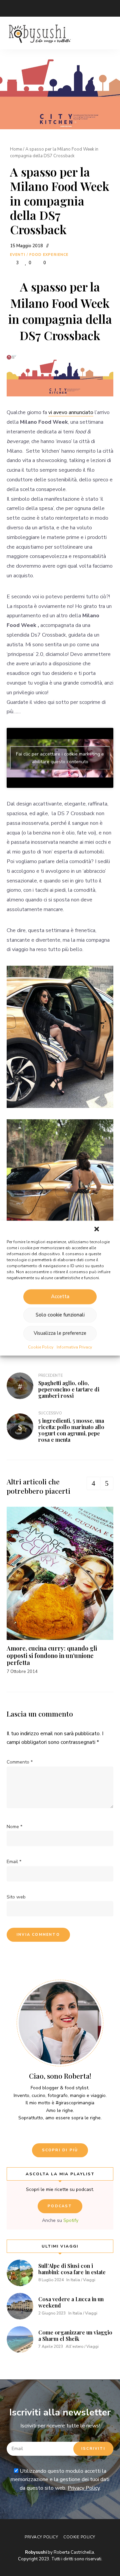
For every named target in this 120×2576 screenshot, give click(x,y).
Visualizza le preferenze (60, 1333)
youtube (63, 8)
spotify (90, 8)
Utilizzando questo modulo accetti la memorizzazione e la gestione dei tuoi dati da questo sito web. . (60, 2480)
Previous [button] (93, 1483)
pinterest (77, 8)
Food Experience (49, 255)
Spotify (71, 2220)
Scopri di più (60, 2150)
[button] (97, 1229)
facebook (37, 8)
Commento (20, 1762)
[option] (60, 1591)
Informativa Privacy (74, 1347)
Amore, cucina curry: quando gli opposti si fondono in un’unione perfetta (52, 1655)
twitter (23, 8)
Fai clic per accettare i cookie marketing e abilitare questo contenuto (60, 758)
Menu (107, 33)
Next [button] (107, 1483)
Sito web (16, 1897)
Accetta (60, 1296)
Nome (14, 1827)
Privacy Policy (84, 2488)
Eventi (18, 255)
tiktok (103, 8)
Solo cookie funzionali (60, 1315)
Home (16, 149)
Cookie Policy (41, 1347)
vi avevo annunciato (71, 412)
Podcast (60, 2206)
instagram (50, 8)
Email (10, 8)
